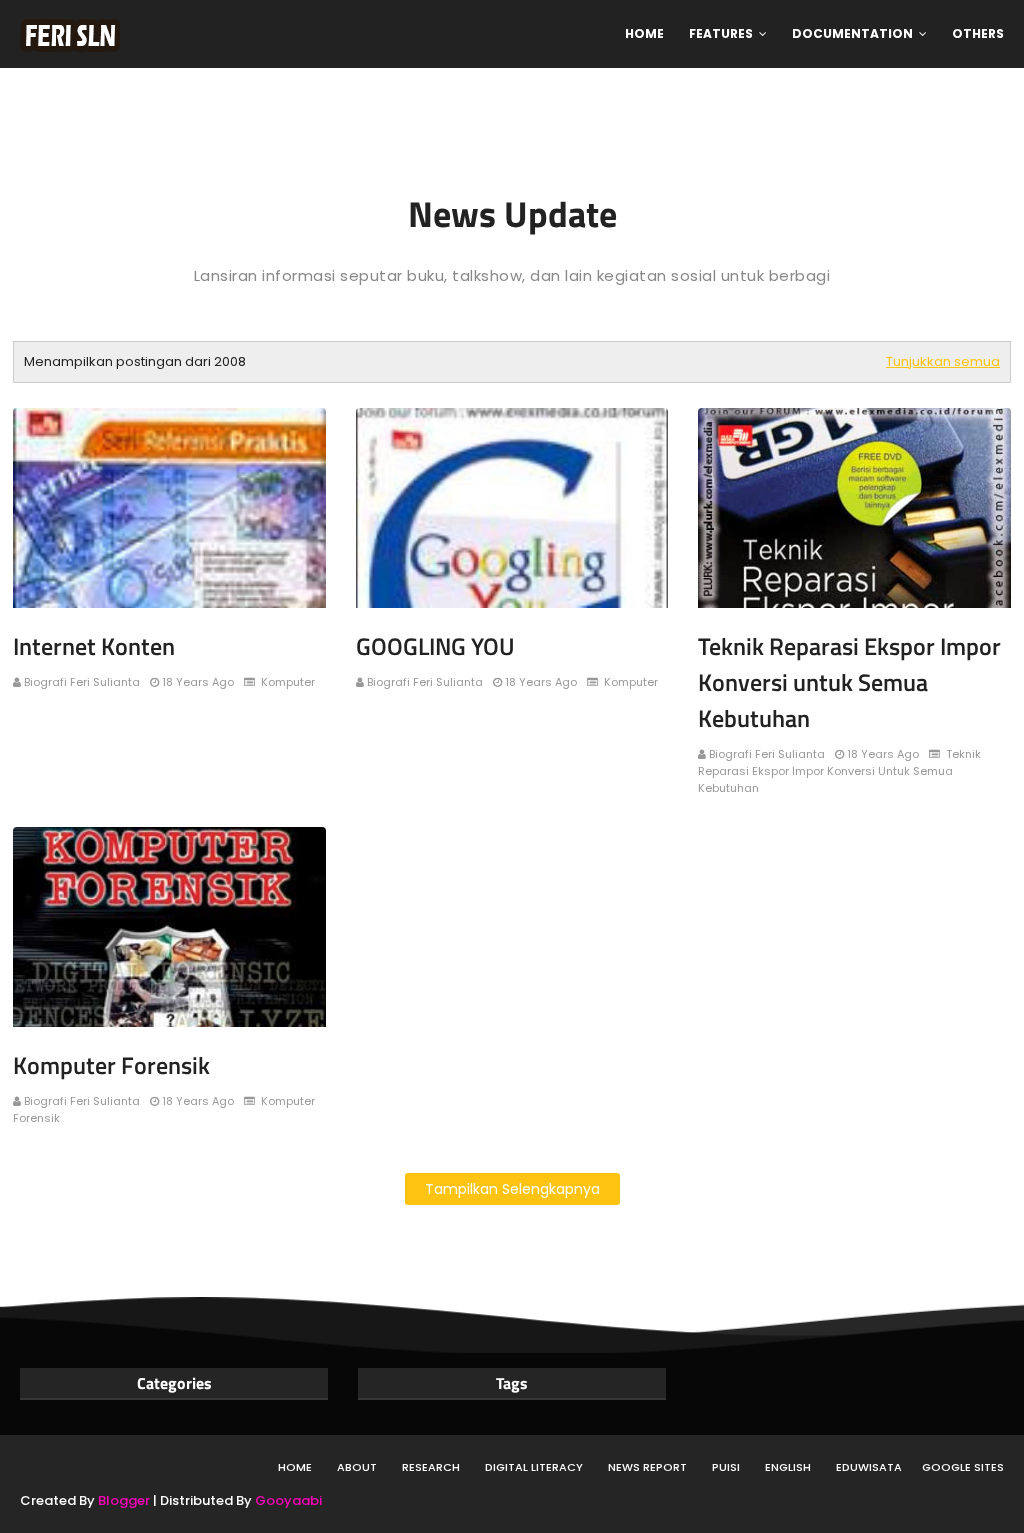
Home (295, 1467)
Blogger (124, 1500)
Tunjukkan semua (943, 361)
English (788, 1467)
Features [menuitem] (721, 33)
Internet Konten (94, 646)
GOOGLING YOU (435, 646)
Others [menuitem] (978, 33)
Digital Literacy (534, 1467)
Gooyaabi (288, 1500)
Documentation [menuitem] (852, 33)
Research (431, 1467)
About (357, 1467)
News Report (647, 1467)
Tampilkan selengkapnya (512, 1189)
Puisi (726, 1467)
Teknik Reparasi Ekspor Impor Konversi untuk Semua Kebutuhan (849, 682)
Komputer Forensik (111, 1065)
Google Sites (963, 1467)
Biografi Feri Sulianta (82, 682)
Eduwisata (869, 1467)
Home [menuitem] (644, 33)
